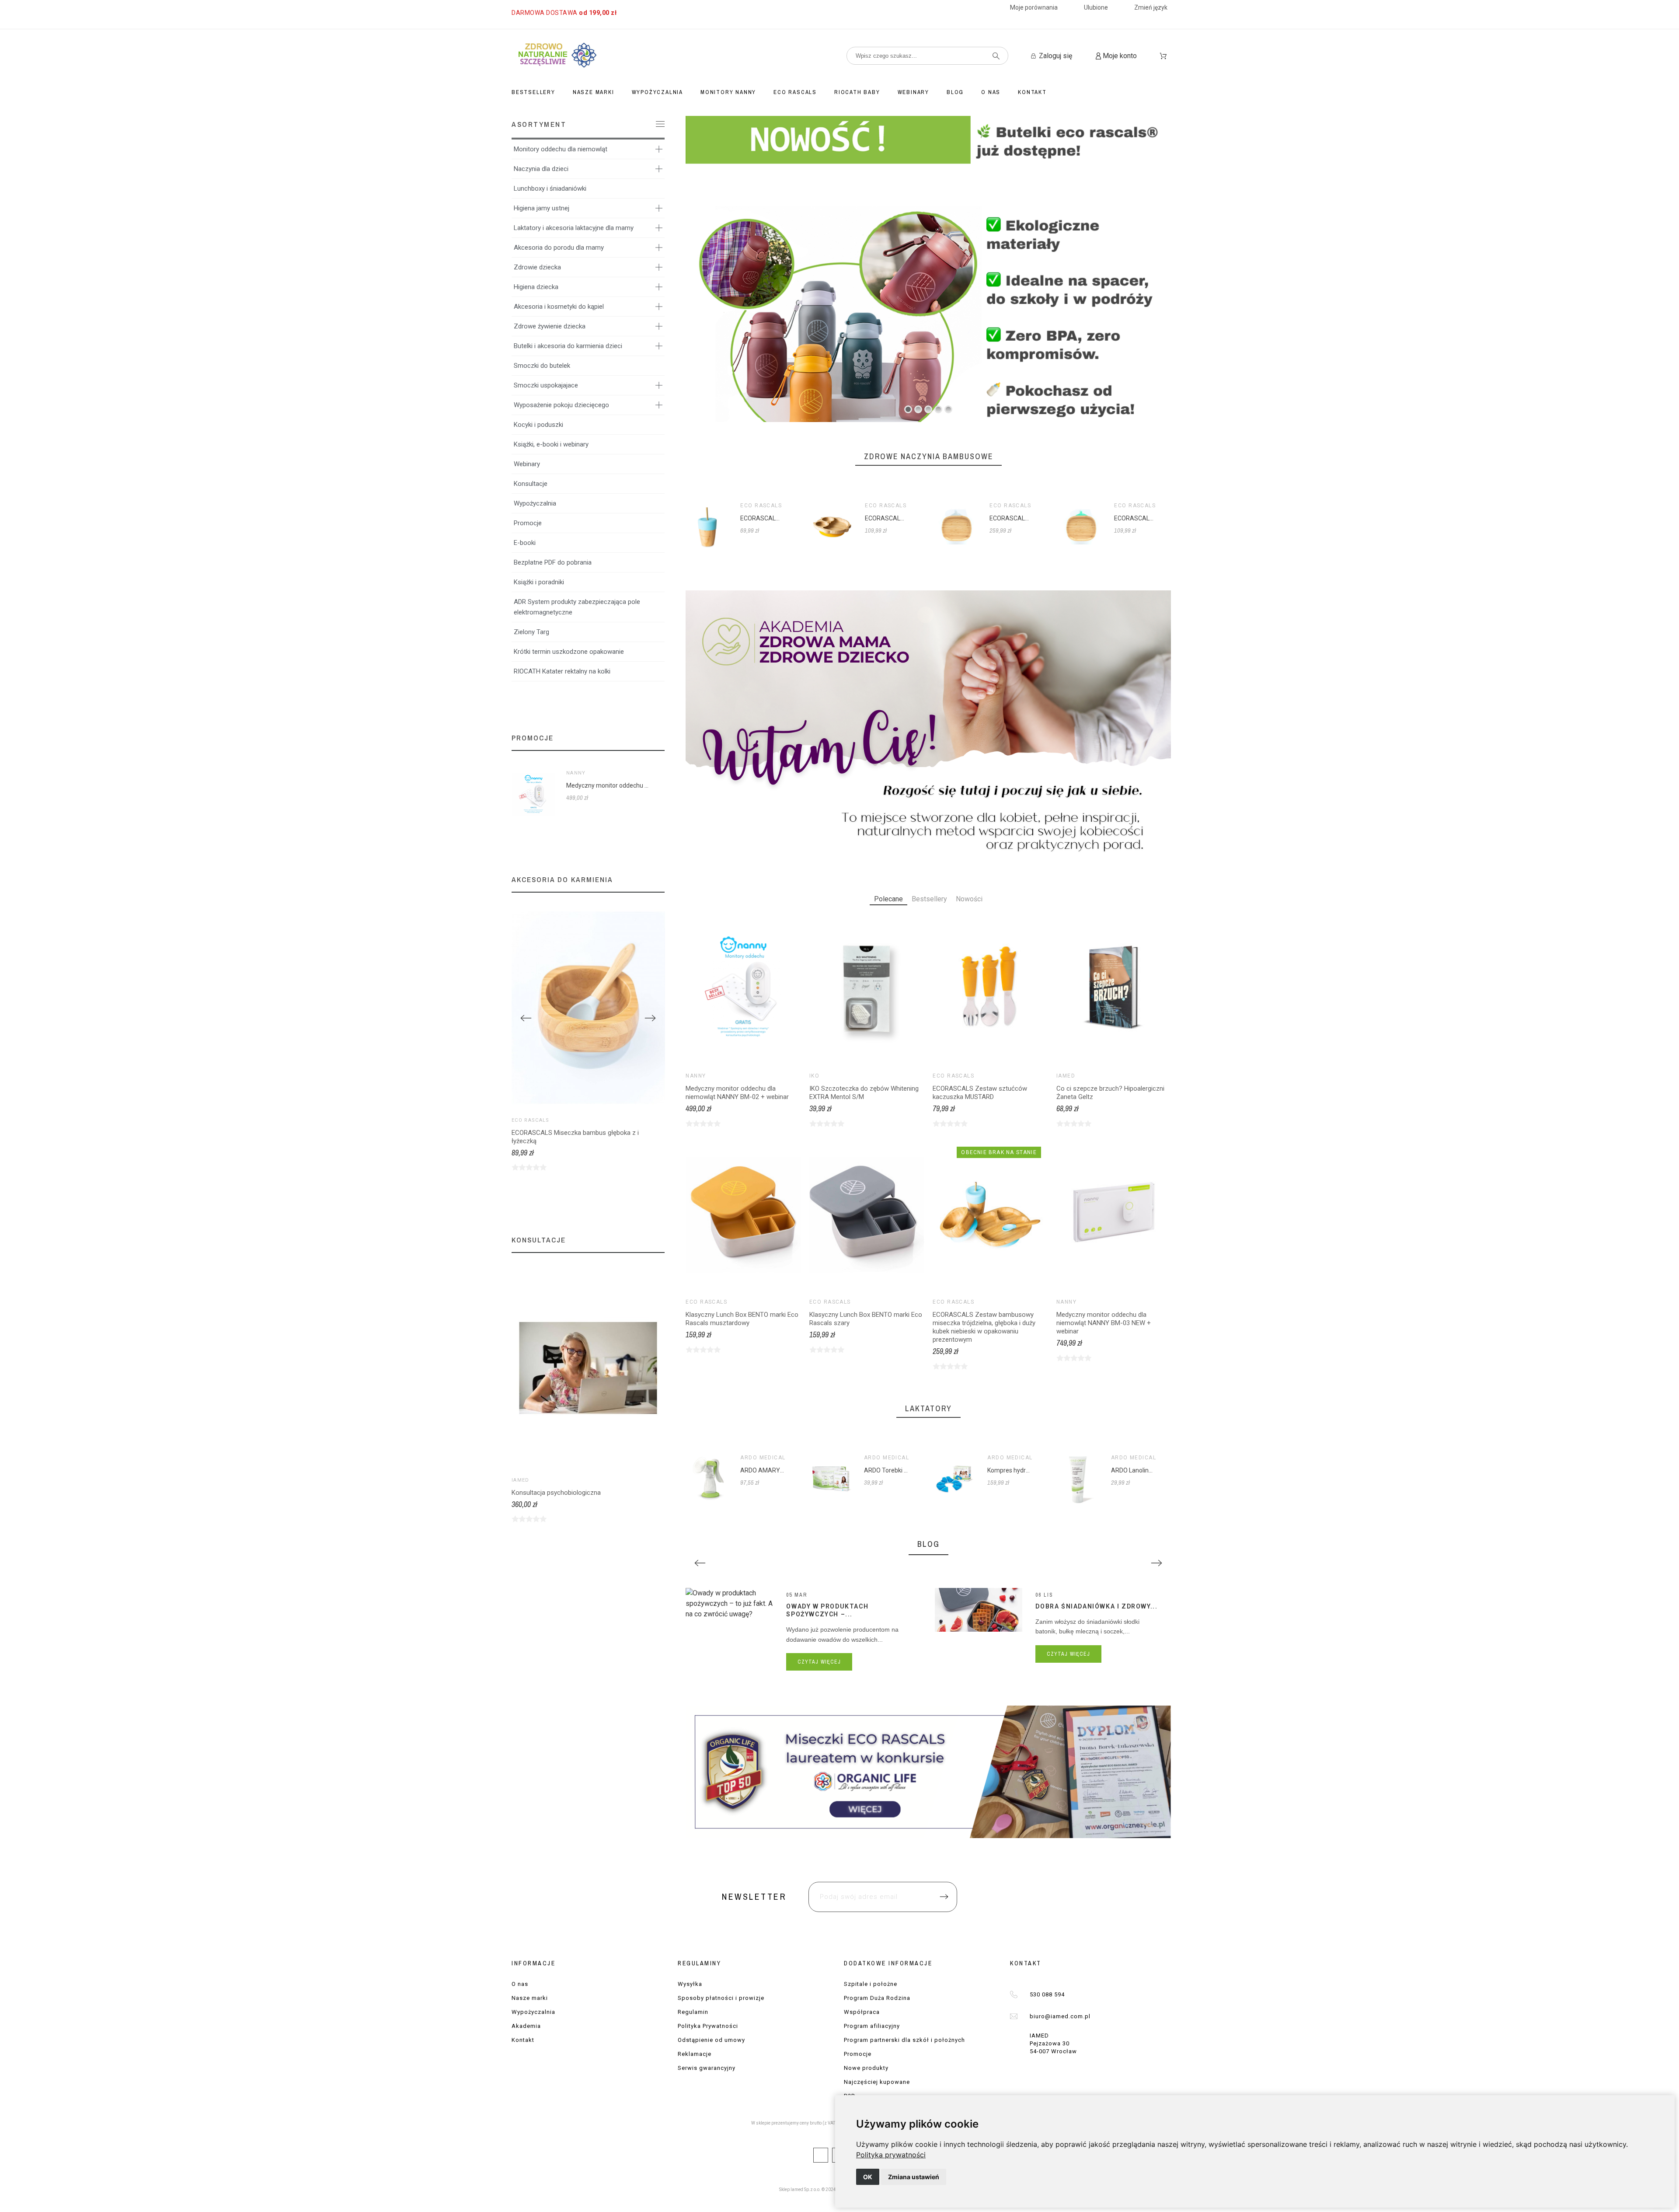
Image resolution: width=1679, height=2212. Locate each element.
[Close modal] (951, 1054)
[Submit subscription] (934, 1154)
